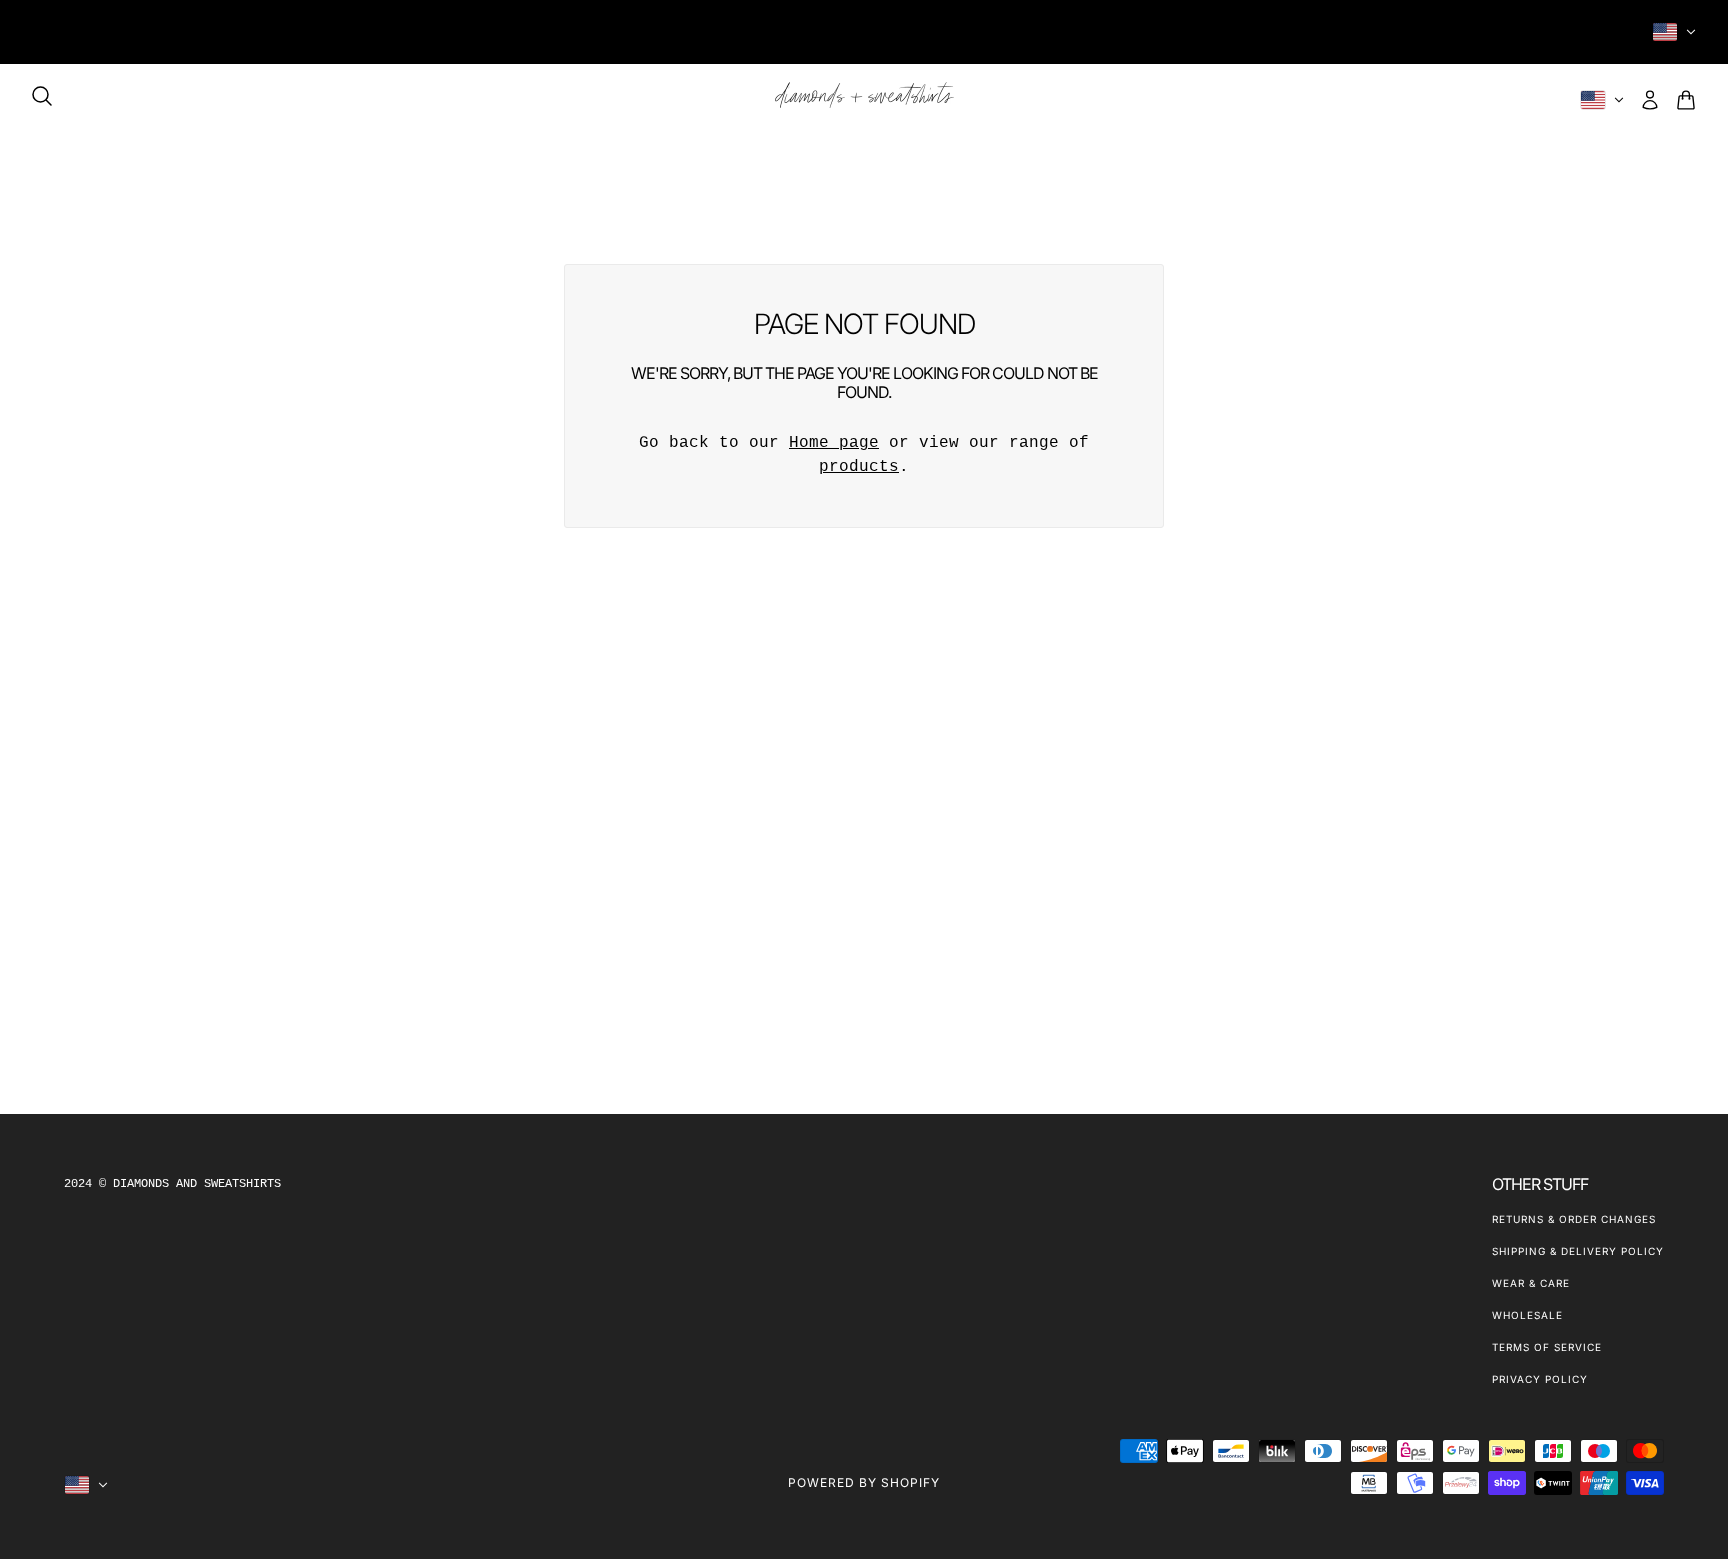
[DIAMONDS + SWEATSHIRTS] (864, 100)
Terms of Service (1547, 1347)
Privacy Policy (1540, 1379)
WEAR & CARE (1531, 1283)
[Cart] (1686, 100)
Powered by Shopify (864, 1482)
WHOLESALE (1527, 1315)
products (859, 467)
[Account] (1650, 100)
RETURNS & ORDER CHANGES (1574, 1219)
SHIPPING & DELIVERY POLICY (1578, 1251)
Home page (834, 443)
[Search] (42, 96)
